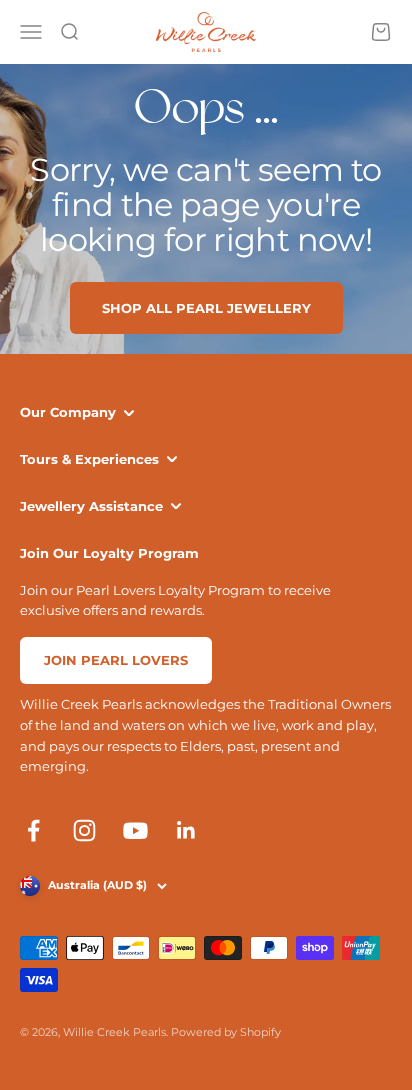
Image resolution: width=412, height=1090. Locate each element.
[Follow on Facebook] (33, 830)
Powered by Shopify (226, 1032)
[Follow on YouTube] (135, 830)
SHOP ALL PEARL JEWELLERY (206, 308)
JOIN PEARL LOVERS (116, 660)
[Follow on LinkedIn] (186, 830)
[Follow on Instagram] (84, 830)
